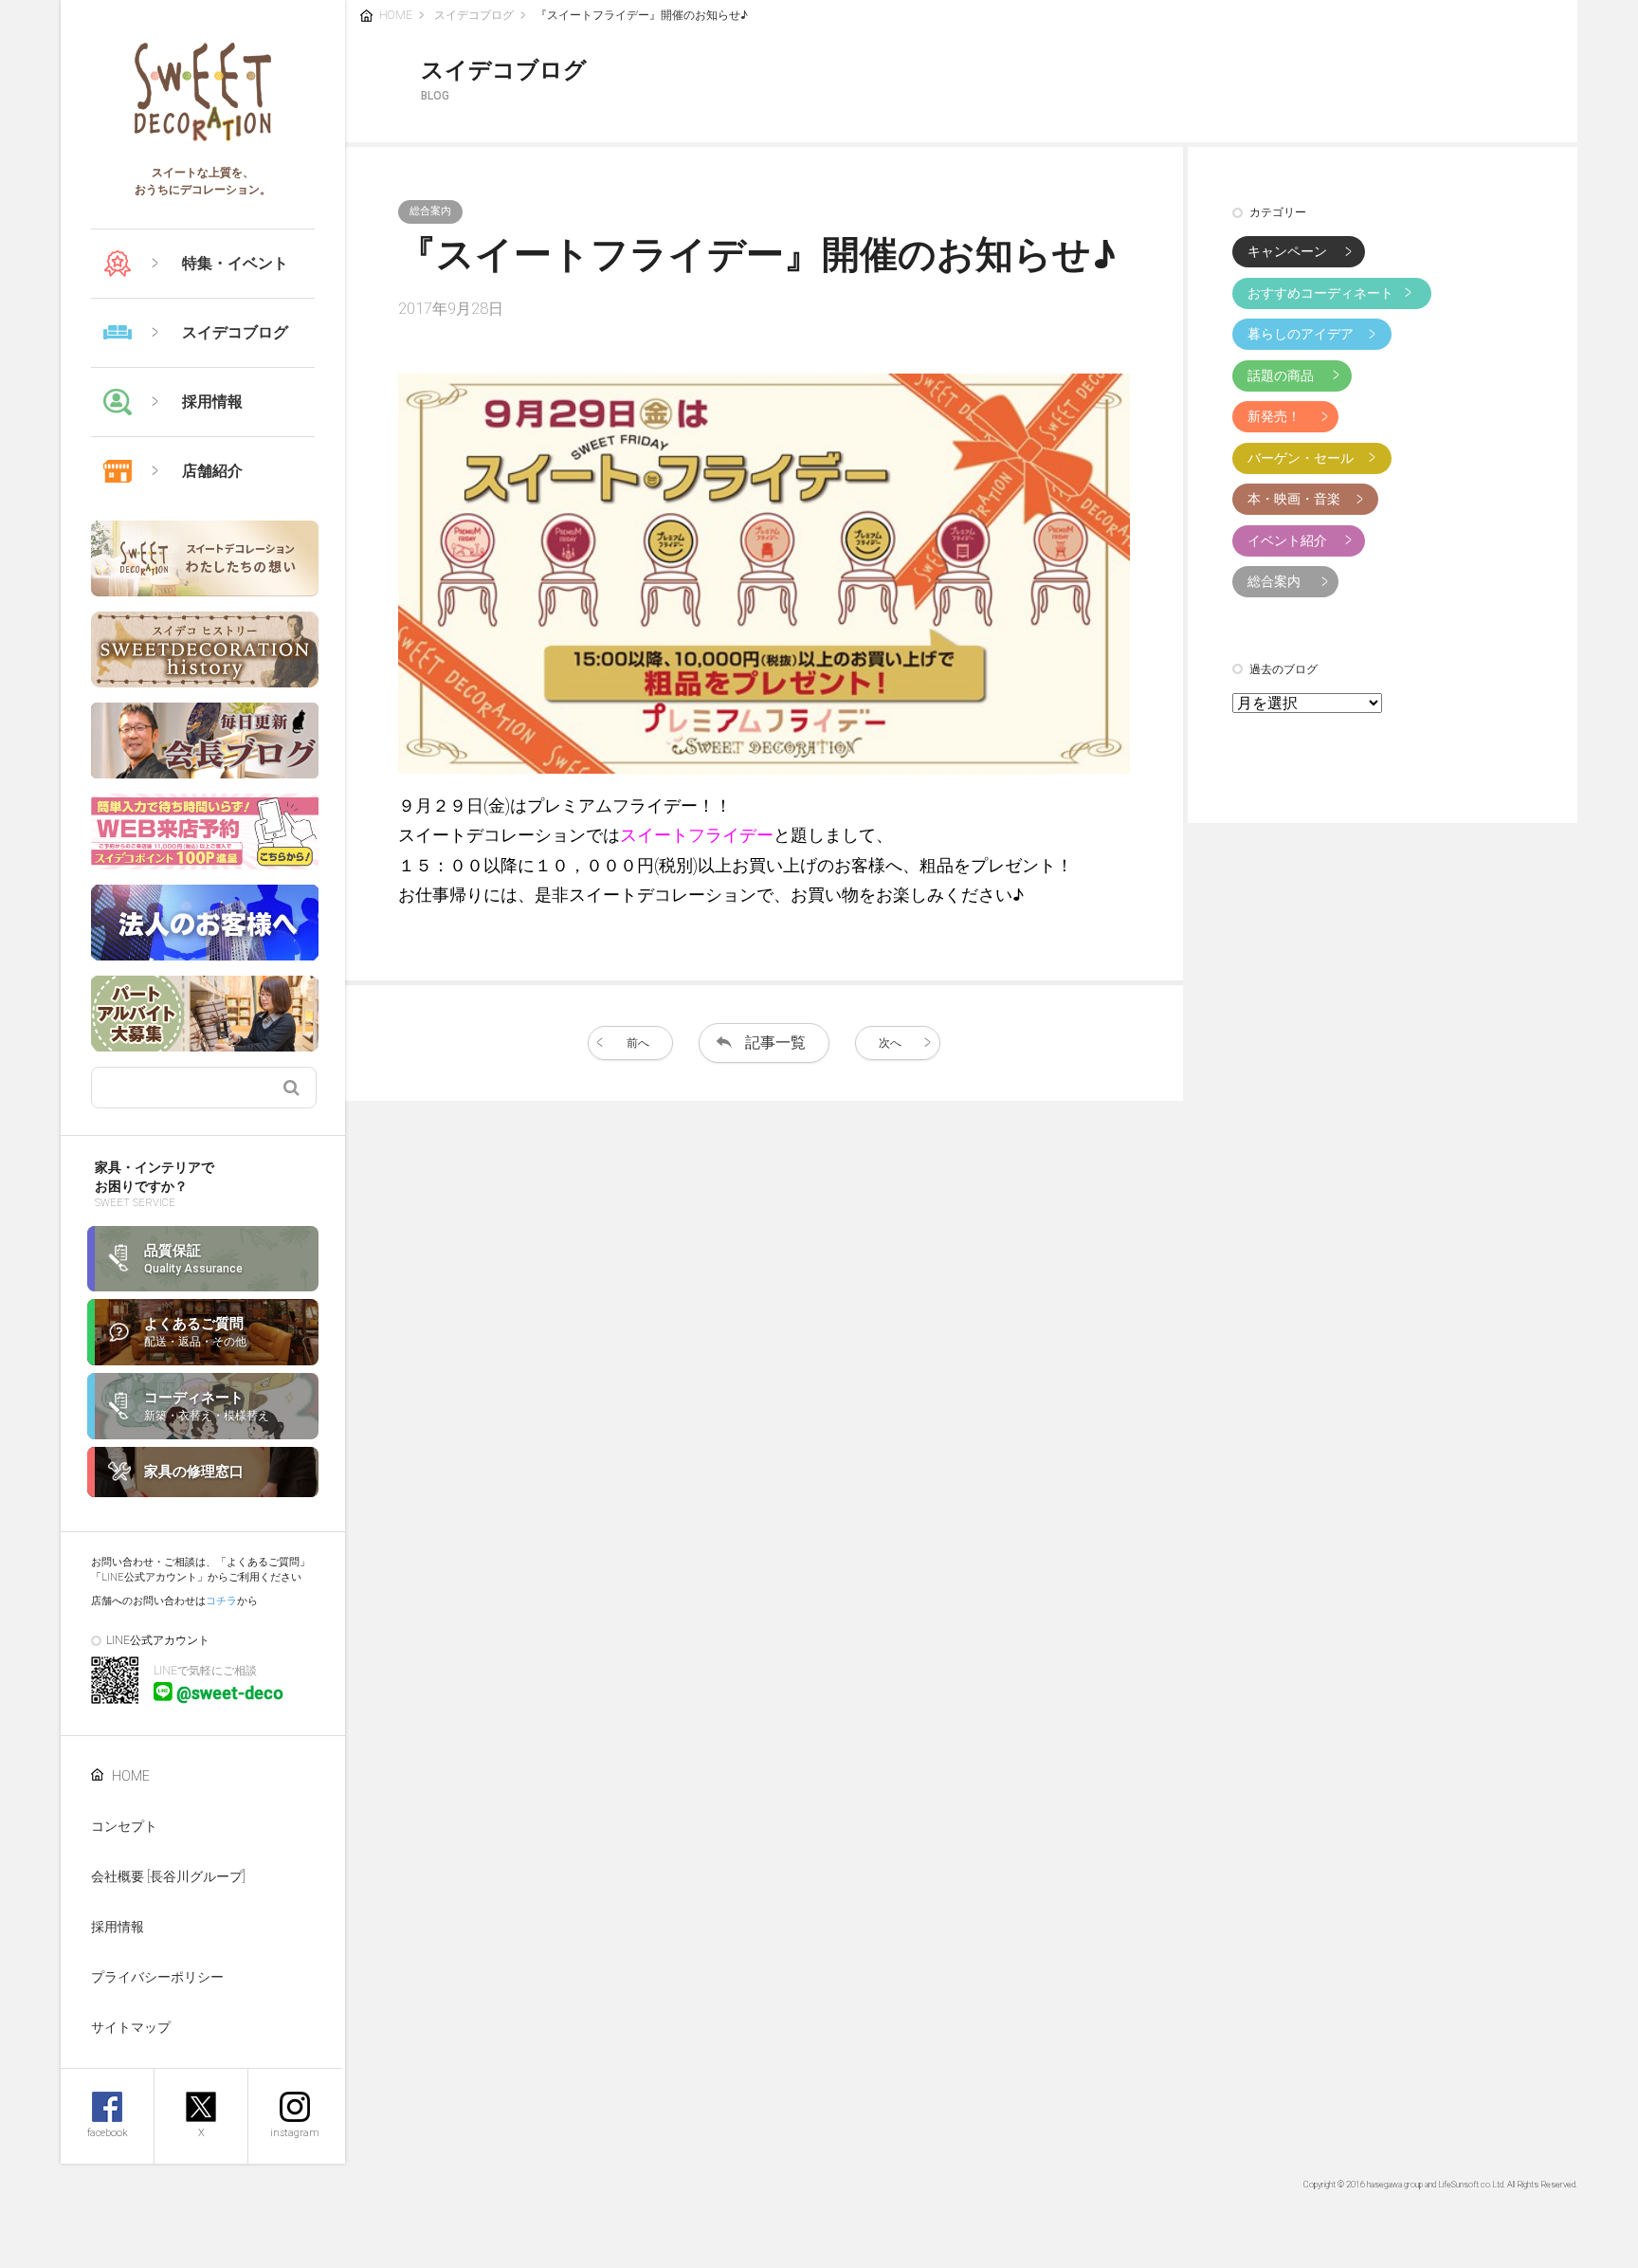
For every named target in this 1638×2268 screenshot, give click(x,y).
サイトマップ (131, 2027)
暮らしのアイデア (1301, 334)
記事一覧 (775, 1043)
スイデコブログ (474, 15)
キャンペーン (1287, 251)
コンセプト (124, 1826)
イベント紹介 (1287, 540)
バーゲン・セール (1301, 458)
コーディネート (207, 1406)
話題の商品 (1281, 375)
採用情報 (118, 1927)
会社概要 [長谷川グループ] (168, 1876)
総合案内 (1274, 581)
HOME (131, 1776)
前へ (638, 1043)
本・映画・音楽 (1294, 499)
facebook (108, 2133)
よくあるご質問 (195, 1332)
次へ (890, 1043)
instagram (295, 2133)
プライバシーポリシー (157, 1977)
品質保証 (193, 1259)
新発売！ (1274, 416)
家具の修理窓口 (194, 1472)
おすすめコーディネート (1320, 293)
